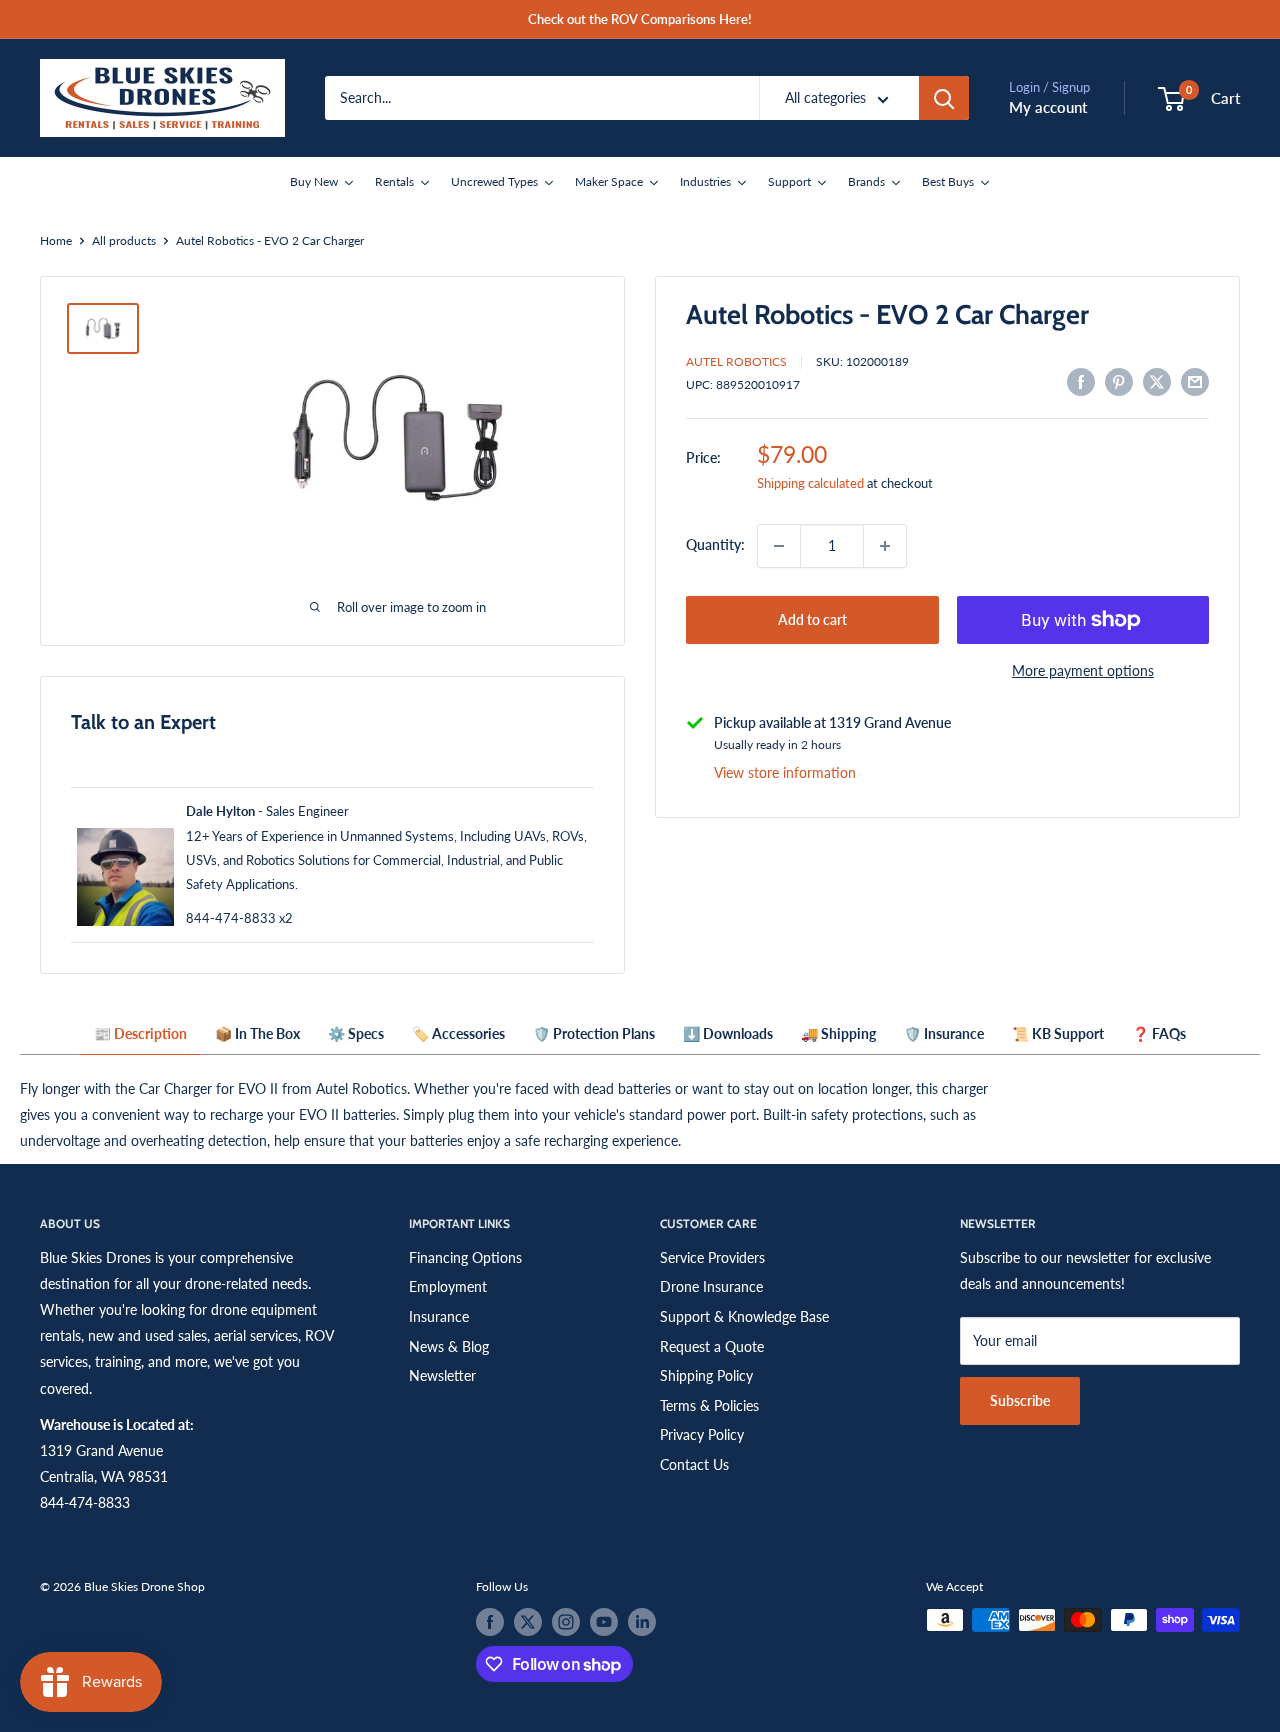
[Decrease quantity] (779, 546)
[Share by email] (1195, 382)
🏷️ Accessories (458, 1033)
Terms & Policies (709, 1405)
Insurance (439, 1316)
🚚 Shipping (838, 1033)
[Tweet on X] (1157, 382)
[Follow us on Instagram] (566, 1622)
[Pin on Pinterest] (1119, 382)
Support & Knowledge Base (744, 1316)
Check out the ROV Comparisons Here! (640, 19)
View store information (785, 772)
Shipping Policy (706, 1375)
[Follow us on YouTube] (604, 1622)
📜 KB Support (1058, 1033)
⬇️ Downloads (728, 1033)
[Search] (944, 98)
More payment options (1083, 670)
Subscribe (1020, 1400)
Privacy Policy (702, 1434)
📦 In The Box (257, 1033)
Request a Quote (712, 1346)
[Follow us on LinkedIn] (642, 1622)
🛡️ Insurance (944, 1033)
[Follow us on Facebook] (490, 1622)
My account (1048, 107)
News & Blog (449, 1346)
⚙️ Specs (356, 1033)
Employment (448, 1286)
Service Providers (712, 1257)
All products (124, 240)
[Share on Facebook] (1081, 382)
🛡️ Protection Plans (594, 1033)
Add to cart (812, 619)
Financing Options (465, 1257)
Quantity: (715, 545)
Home (56, 240)
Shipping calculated (810, 483)
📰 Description (140, 1033)
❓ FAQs (1159, 1033)
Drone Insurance (711, 1286)
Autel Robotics (736, 361)
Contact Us (694, 1464)
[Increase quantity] (885, 546)
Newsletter (442, 1375)
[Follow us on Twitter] (528, 1622)
